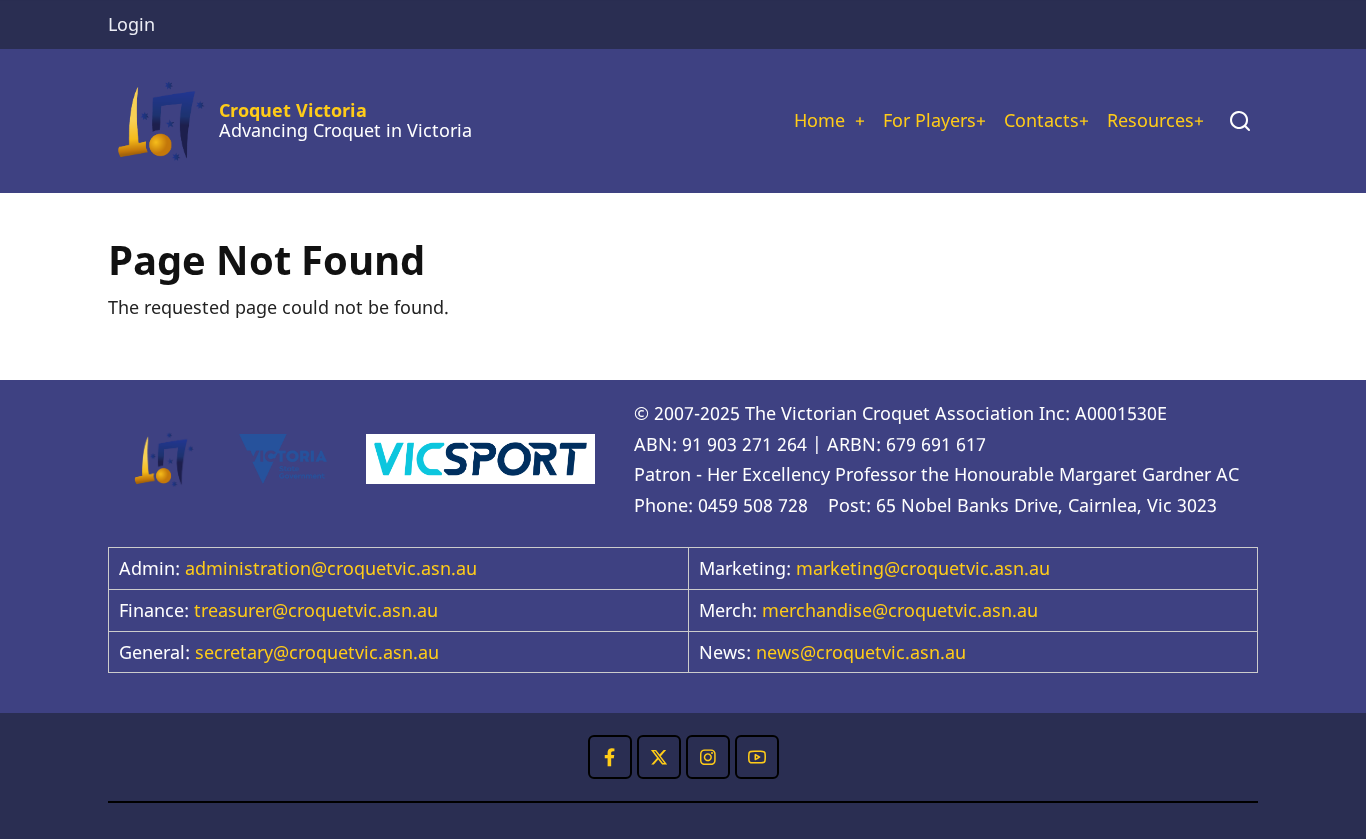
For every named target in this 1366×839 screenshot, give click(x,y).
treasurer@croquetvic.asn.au (316, 610)
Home (819, 120)
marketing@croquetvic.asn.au (923, 568)
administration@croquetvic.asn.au (331, 568)
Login (131, 24)
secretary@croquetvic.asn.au (317, 652)
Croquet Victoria (293, 110)
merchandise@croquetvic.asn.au (900, 610)
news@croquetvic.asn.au (861, 652)
